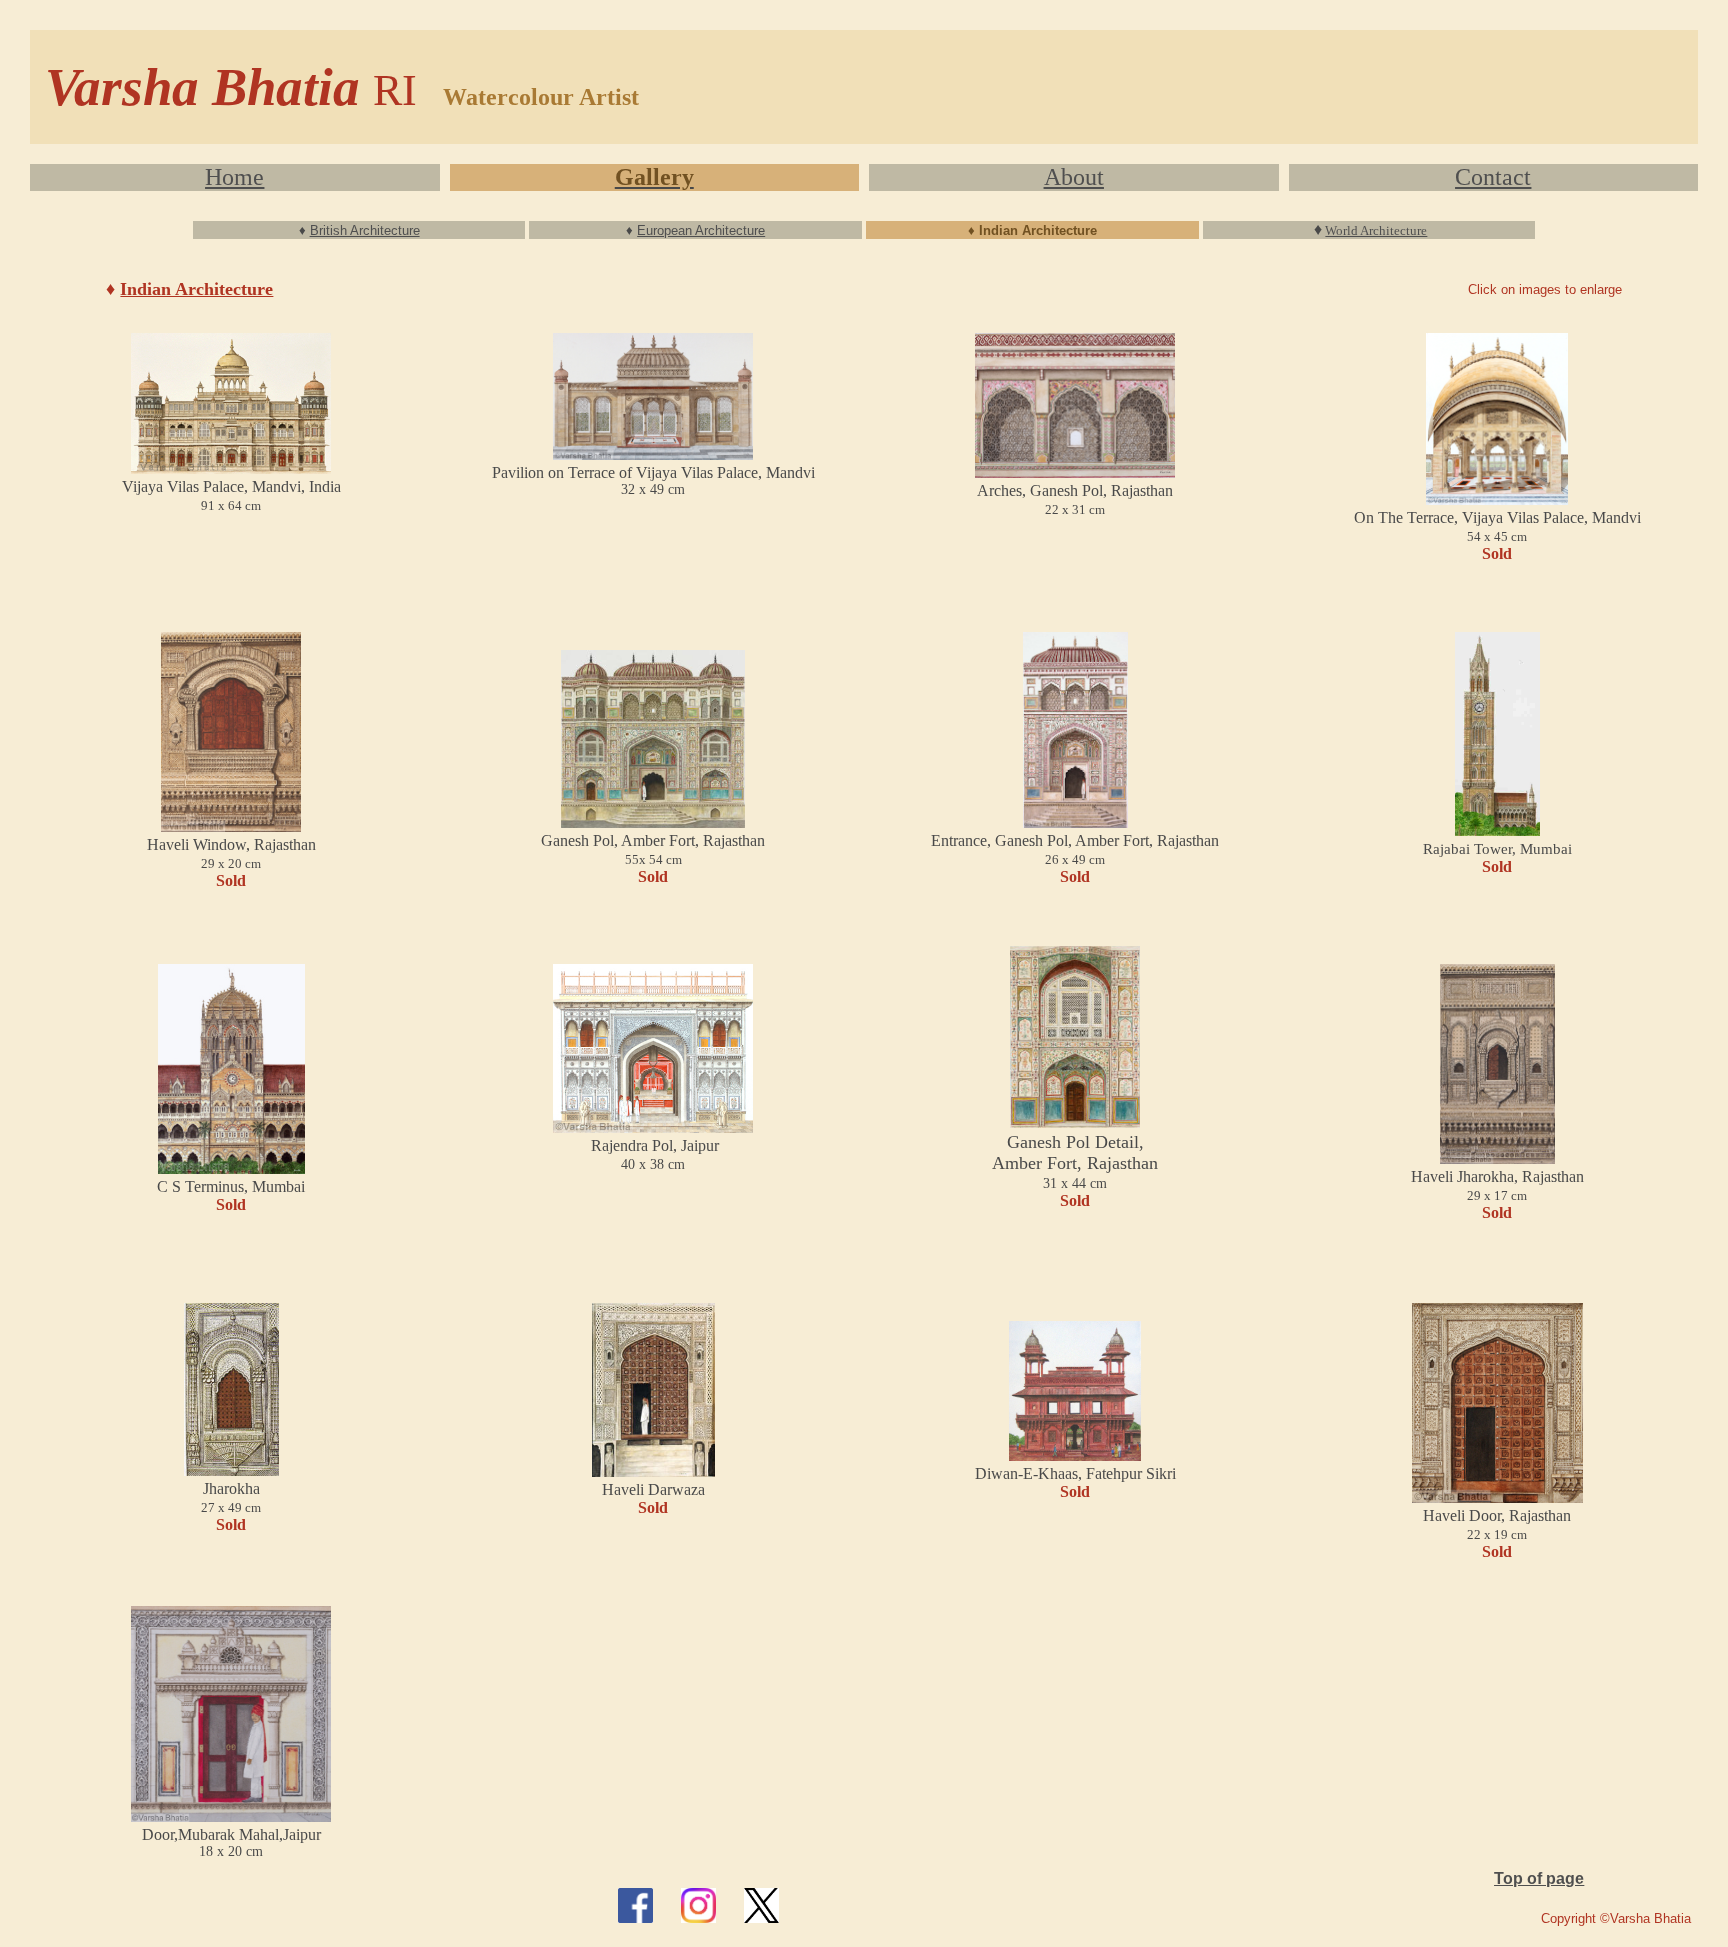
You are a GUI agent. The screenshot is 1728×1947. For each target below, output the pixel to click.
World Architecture (1376, 230)
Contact (1493, 177)
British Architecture (365, 230)
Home (234, 177)
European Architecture (701, 230)
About (1074, 177)
